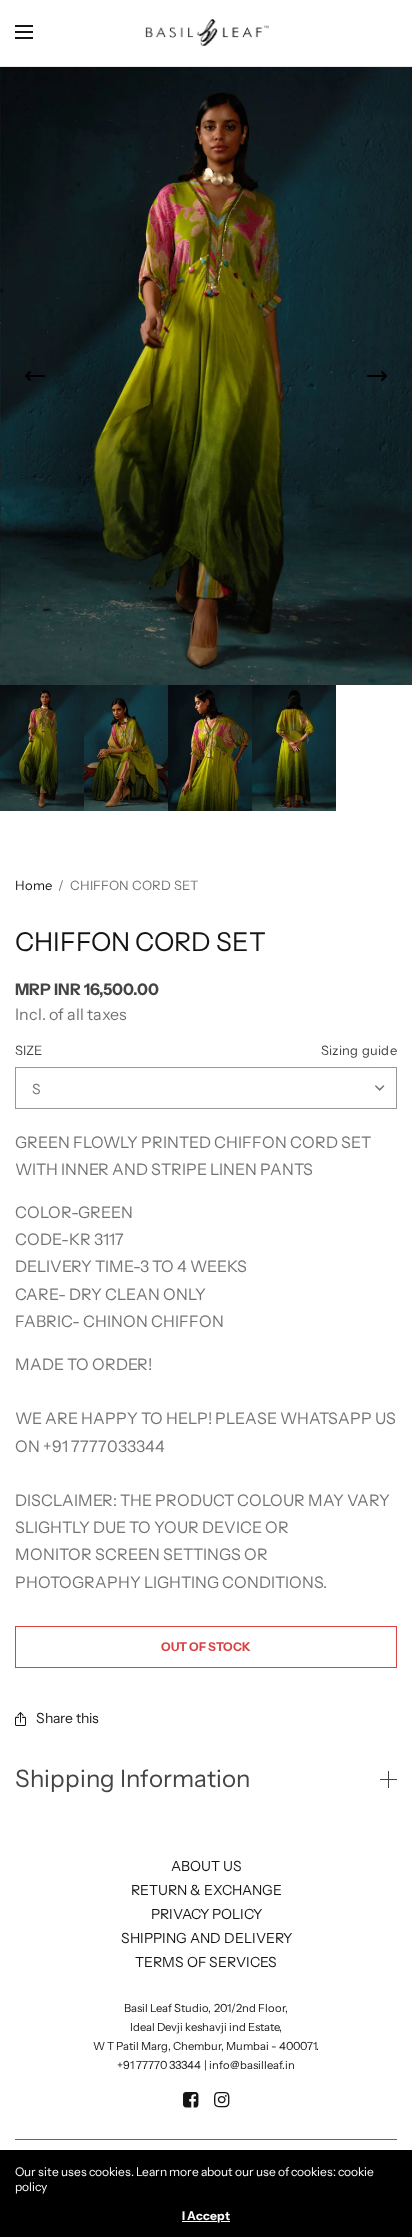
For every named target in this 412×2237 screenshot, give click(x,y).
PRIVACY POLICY (206, 1914)
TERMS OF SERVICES (206, 1962)
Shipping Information (132, 1779)
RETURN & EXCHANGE (206, 1890)
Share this (67, 1718)
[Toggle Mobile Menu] (37, 33)
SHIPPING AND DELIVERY (206, 1938)
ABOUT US (206, 1866)
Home (33, 885)
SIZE (206, 1050)
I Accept (206, 2216)
